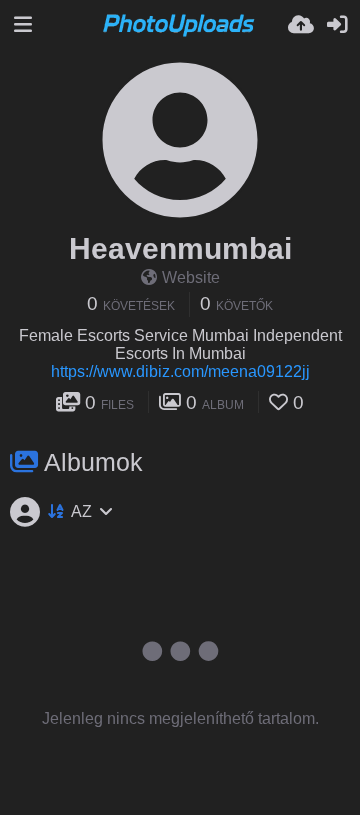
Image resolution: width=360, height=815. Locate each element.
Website (191, 277)
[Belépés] (337, 25)
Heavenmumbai (180, 248)
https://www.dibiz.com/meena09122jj (180, 371)
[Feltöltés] (301, 25)
